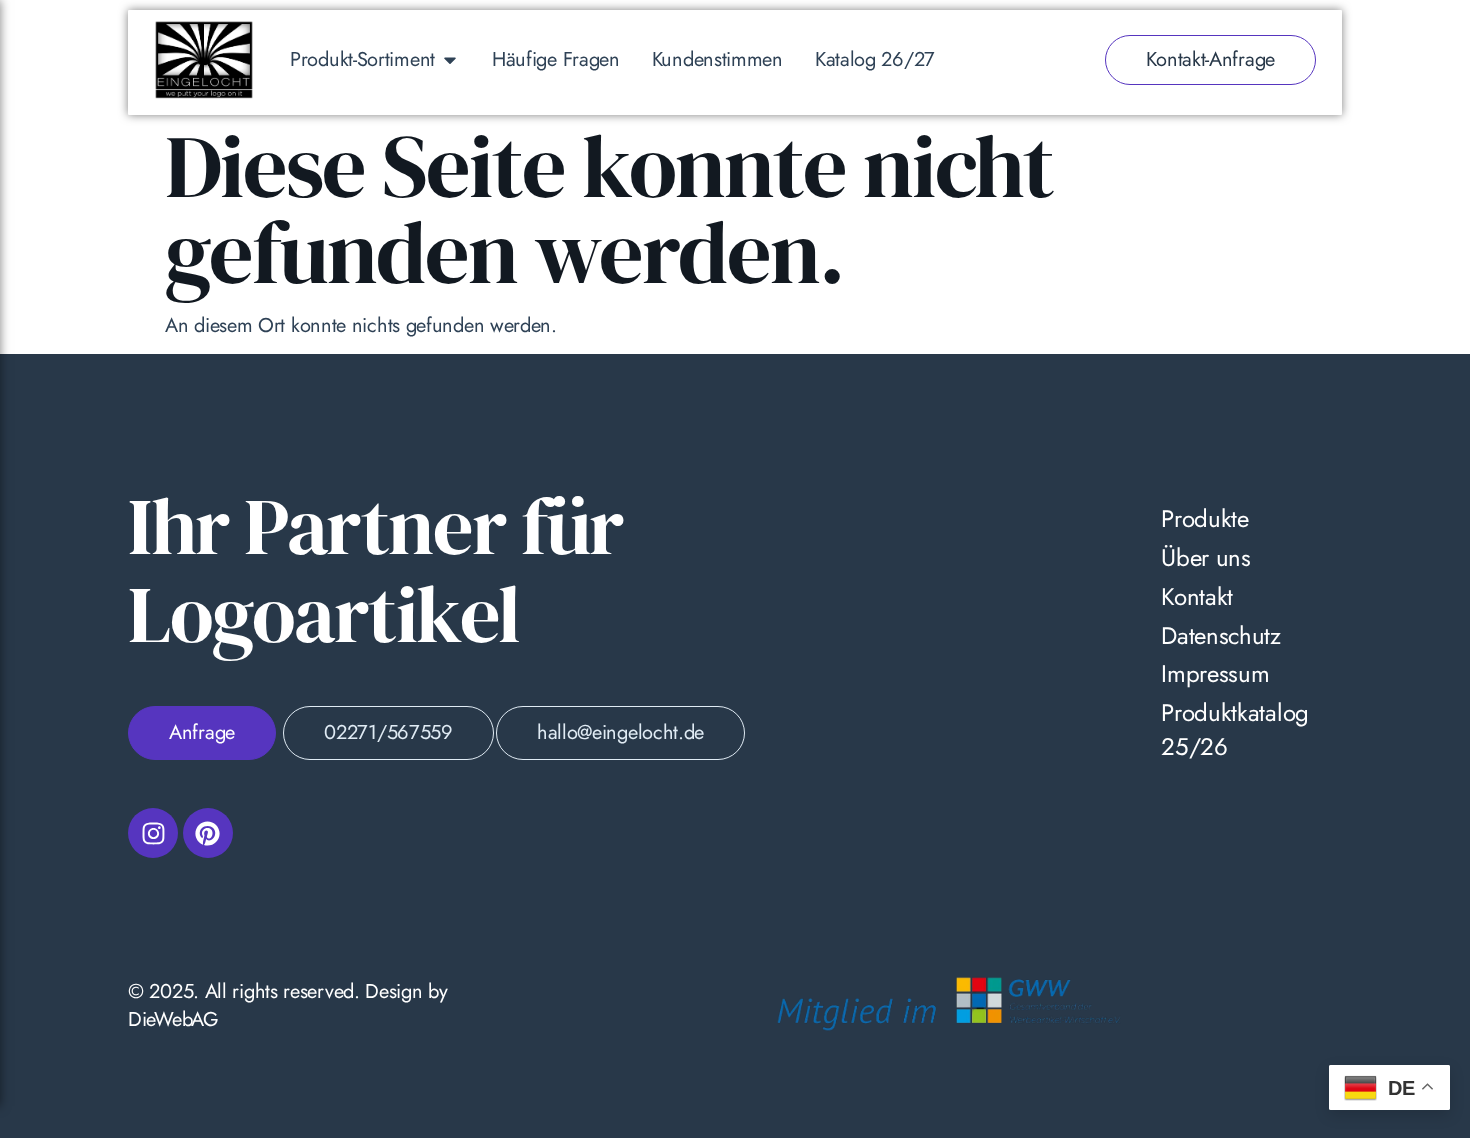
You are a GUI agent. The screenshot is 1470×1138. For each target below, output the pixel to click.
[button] (44, 1094)
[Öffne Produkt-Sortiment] (450, 60)
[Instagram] (153, 833)
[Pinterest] (208, 833)
